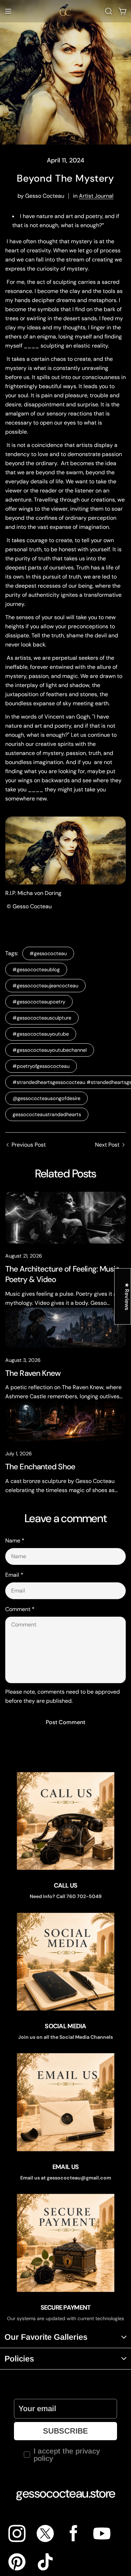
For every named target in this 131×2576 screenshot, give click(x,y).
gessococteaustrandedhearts (47, 1114)
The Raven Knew (33, 1373)
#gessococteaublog (36, 969)
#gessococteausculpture (42, 1018)
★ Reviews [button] (127, 1297)
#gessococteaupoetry (39, 1002)
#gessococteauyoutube (41, 1034)
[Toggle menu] (8, 11)
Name (15, 1541)
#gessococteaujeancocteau (45, 986)
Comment (20, 1609)
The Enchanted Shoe (40, 1467)
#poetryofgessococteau (41, 1066)
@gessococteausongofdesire (46, 1098)
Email (14, 1575)
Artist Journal (96, 196)
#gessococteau (48, 953)
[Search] (109, 11)
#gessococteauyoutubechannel (50, 1050)
